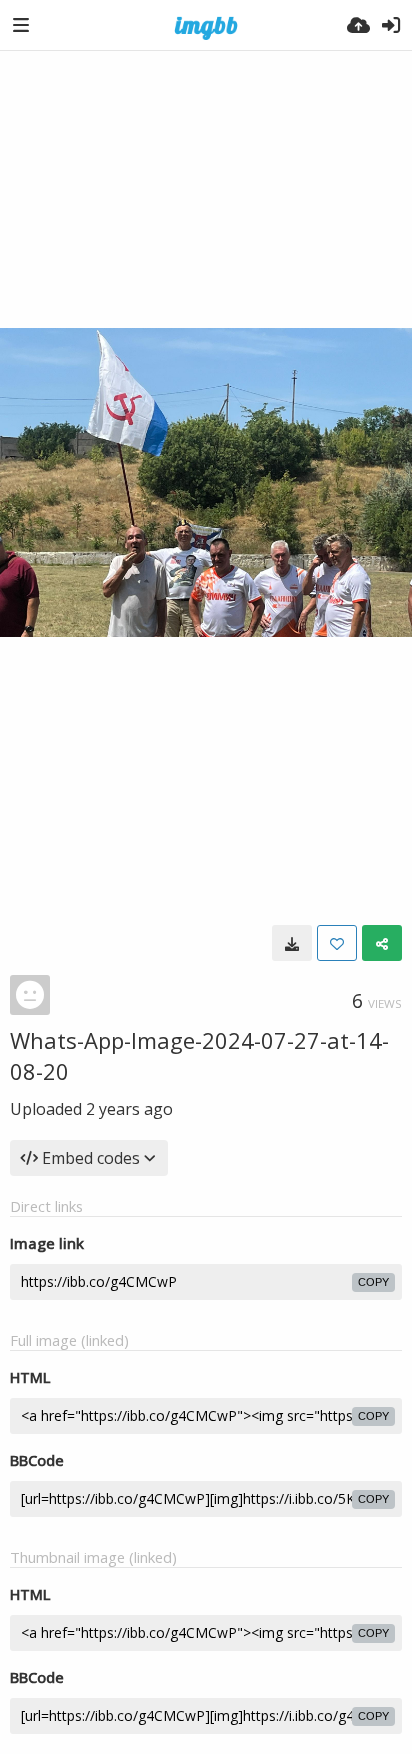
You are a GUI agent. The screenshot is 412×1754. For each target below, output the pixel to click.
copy (373, 1282)
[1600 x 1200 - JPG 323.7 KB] (292, 943)
